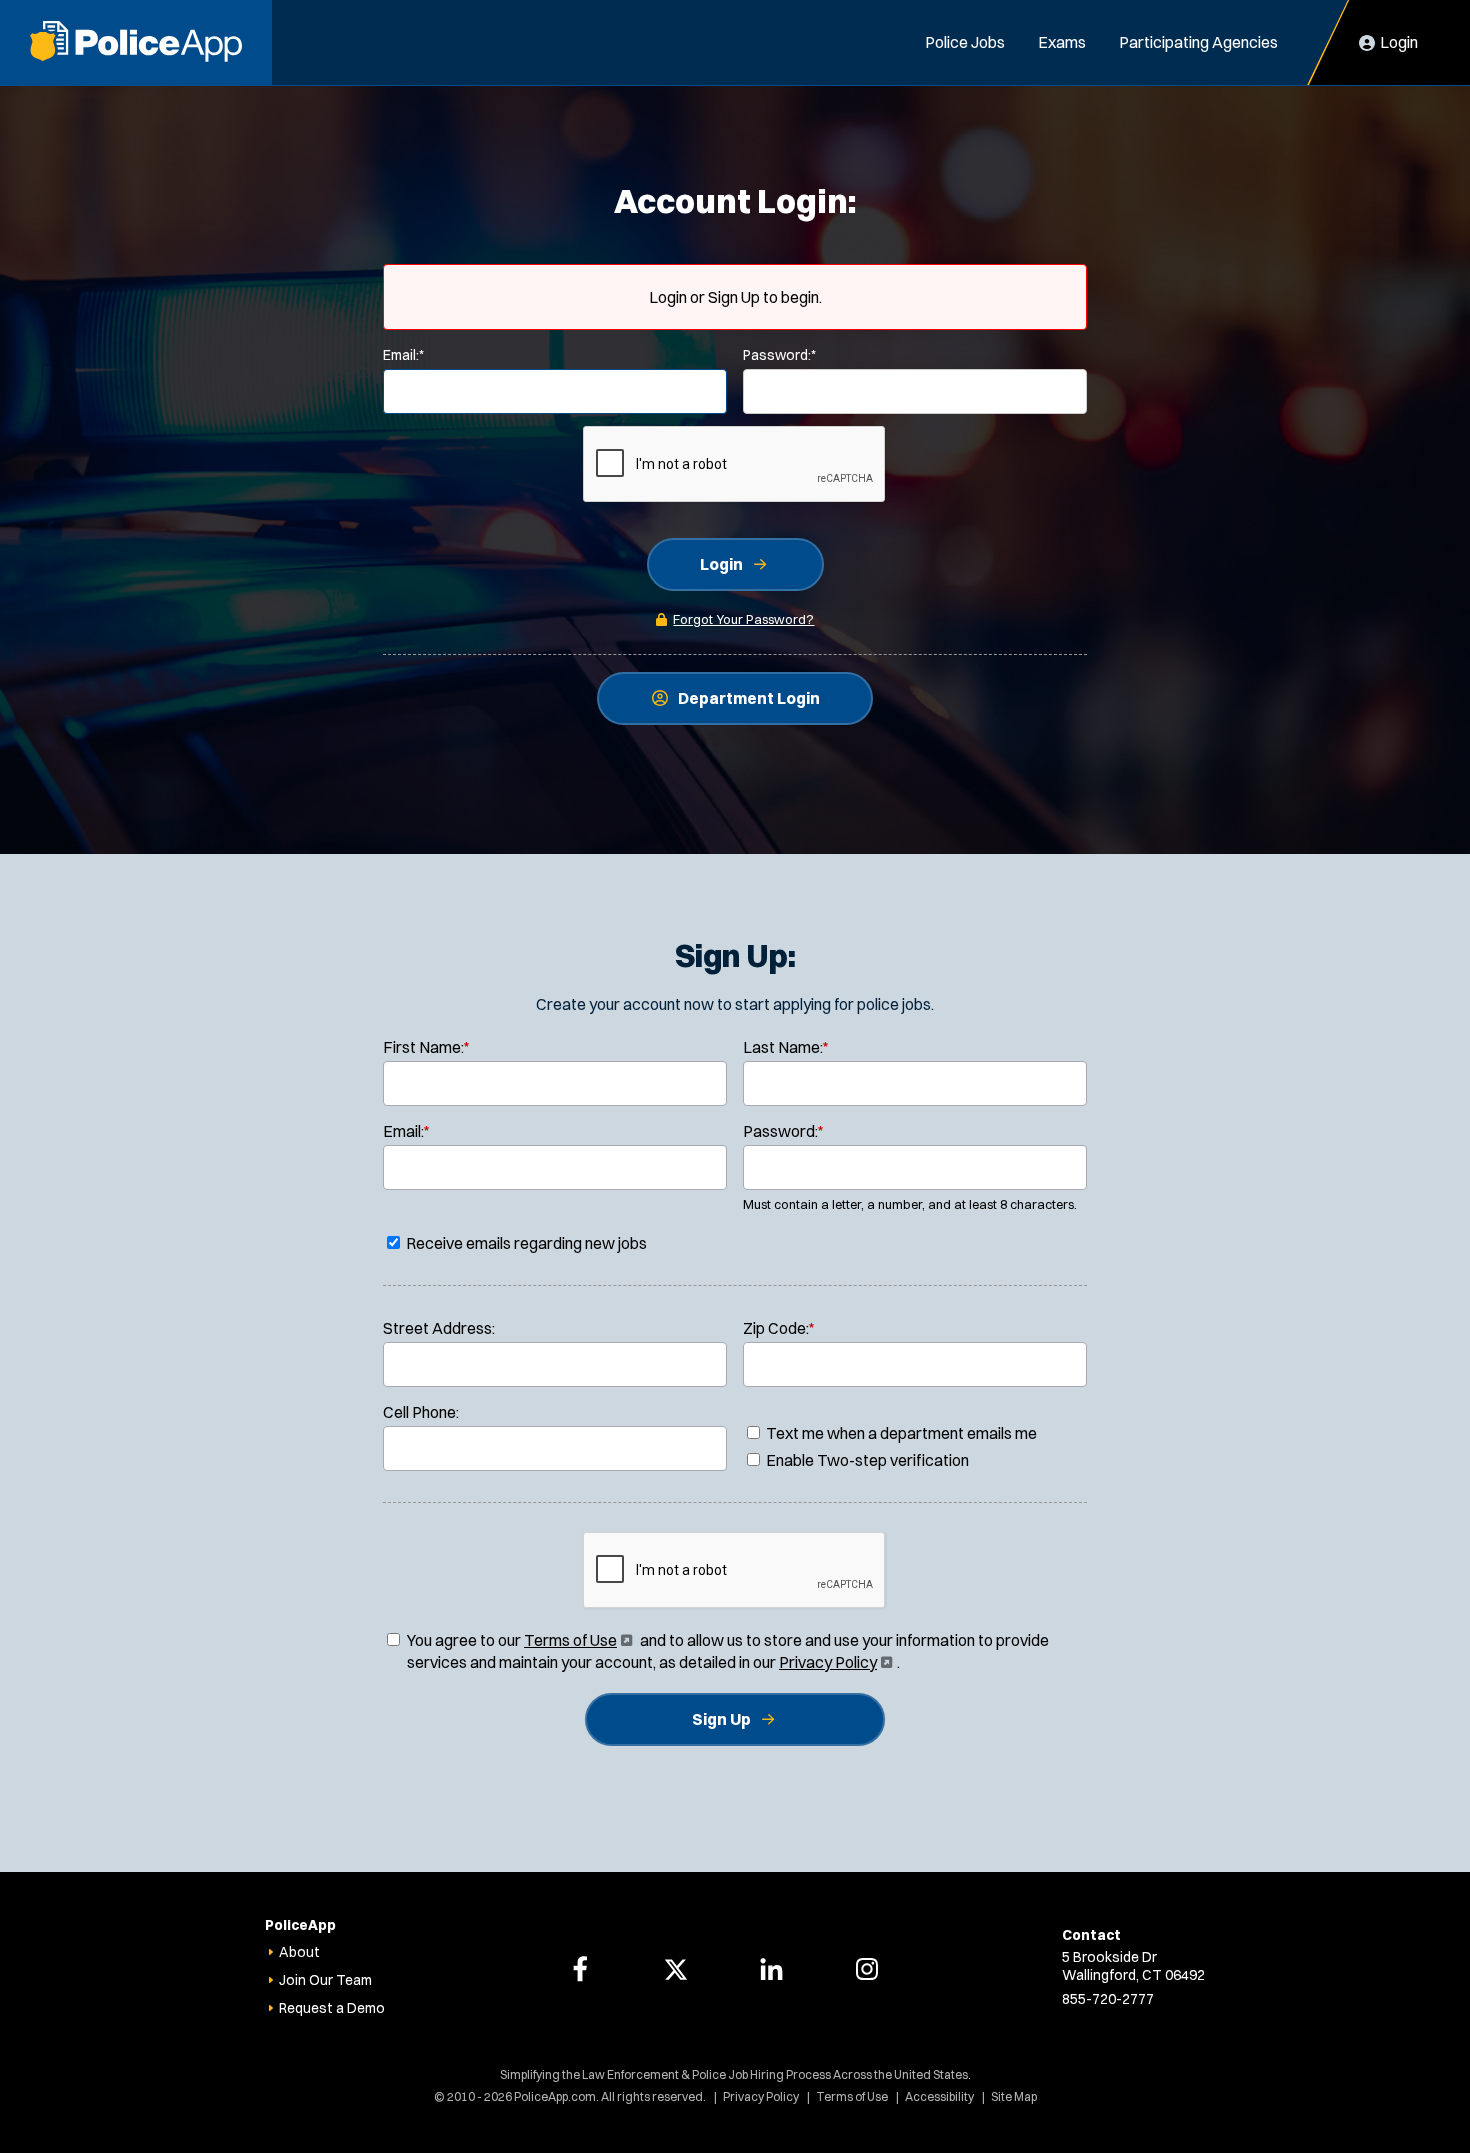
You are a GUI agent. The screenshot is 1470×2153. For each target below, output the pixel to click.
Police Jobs (965, 42)
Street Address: (439, 1328)
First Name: (426, 1047)
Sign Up (721, 1719)
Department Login (749, 698)
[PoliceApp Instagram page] (867, 1969)
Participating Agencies (1198, 42)
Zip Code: (779, 1328)
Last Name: (786, 1047)
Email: (403, 355)
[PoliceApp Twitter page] (676, 1969)
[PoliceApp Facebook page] (580, 1969)
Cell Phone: (421, 1412)
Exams (1062, 42)
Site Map (1014, 2096)
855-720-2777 (1108, 1999)
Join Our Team (325, 1980)
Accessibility (939, 2096)
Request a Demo (332, 2008)
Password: (779, 355)
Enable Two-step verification (866, 1460)
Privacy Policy (834, 1662)
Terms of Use (576, 1640)
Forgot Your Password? (743, 619)
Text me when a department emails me (900, 1433)
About (299, 1952)
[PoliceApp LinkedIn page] (771, 1969)
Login (721, 564)
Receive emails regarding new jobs (525, 1243)
